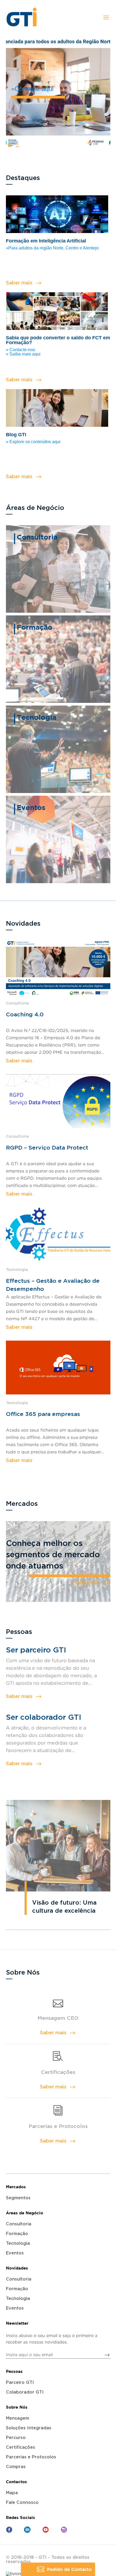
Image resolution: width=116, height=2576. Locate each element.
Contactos (16, 2482)
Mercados (16, 2187)
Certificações (21, 2447)
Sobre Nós (17, 2407)
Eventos (15, 2253)
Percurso (16, 2438)
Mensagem (18, 2418)
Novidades (17, 2268)
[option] (58, 91)
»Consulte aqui (32, 89)
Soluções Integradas (29, 2428)
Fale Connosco (22, 2503)
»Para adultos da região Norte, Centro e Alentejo (52, 248)
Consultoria (19, 2224)
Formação (17, 2234)
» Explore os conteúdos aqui (33, 442)
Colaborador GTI (25, 2392)
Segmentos (18, 2198)
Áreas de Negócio (25, 2213)
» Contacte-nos (21, 350)
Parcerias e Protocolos (31, 2457)
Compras (16, 2467)
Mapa (12, 2493)
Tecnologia (18, 2243)
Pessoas (14, 2371)
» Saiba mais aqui (23, 354)
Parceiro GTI (20, 2383)
